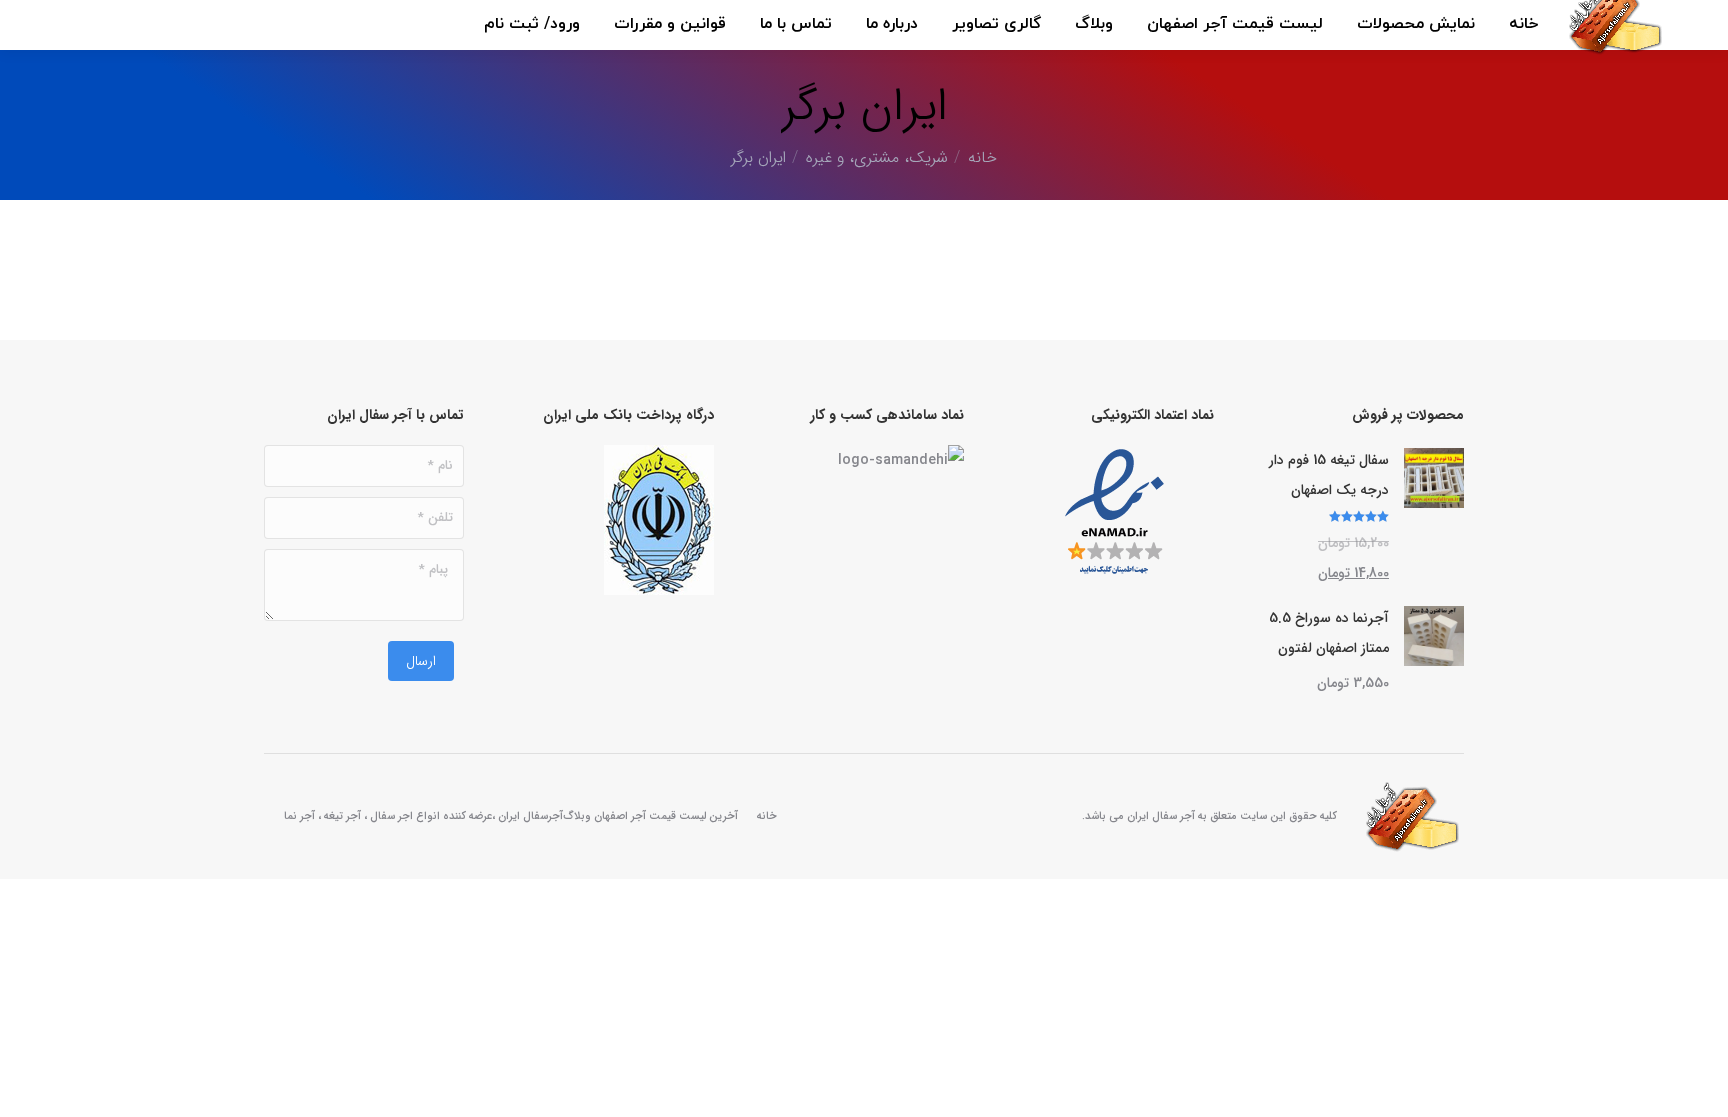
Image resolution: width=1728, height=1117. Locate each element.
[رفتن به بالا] (1698, 1087)
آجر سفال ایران (1161, 816)
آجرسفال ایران (530, 816)
